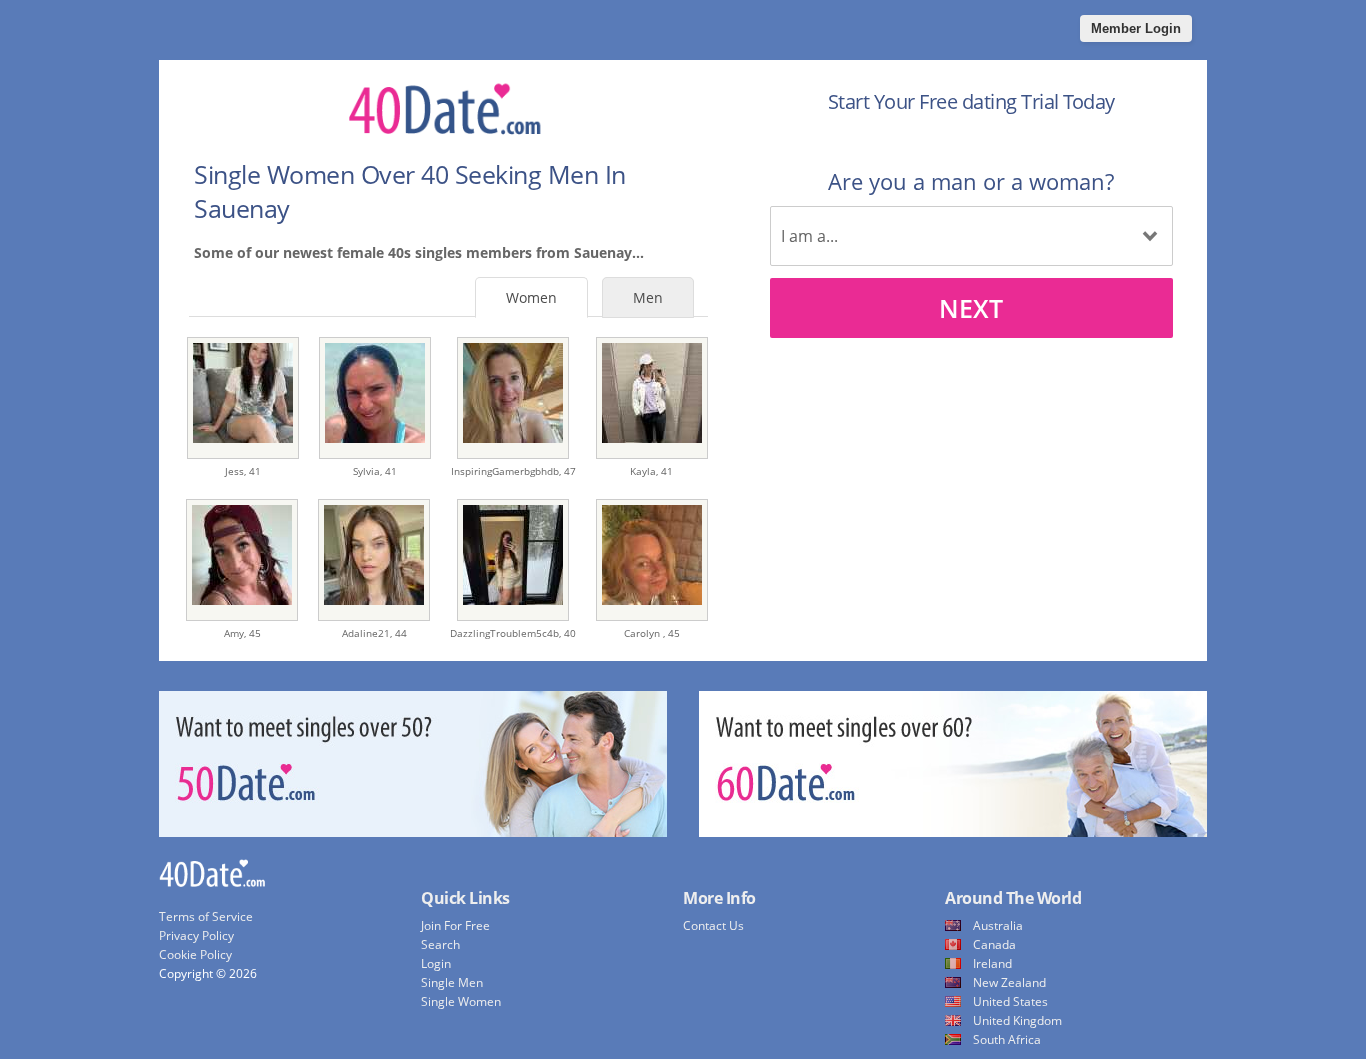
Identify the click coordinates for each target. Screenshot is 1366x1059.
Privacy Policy (196, 935)
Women (531, 297)
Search (440, 944)
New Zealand (1009, 982)
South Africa (1007, 1039)
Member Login (1136, 28)
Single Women (461, 1001)
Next (971, 308)
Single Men (452, 982)
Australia (998, 925)
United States (1010, 1001)
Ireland (992, 963)
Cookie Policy (195, 954)
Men (648, 297)
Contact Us (713, 925)
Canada (994, 944)
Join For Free (455, 925)
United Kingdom (1017, 1020)
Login (436, 963)
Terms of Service (206, 916)
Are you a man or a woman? (971, 181)
